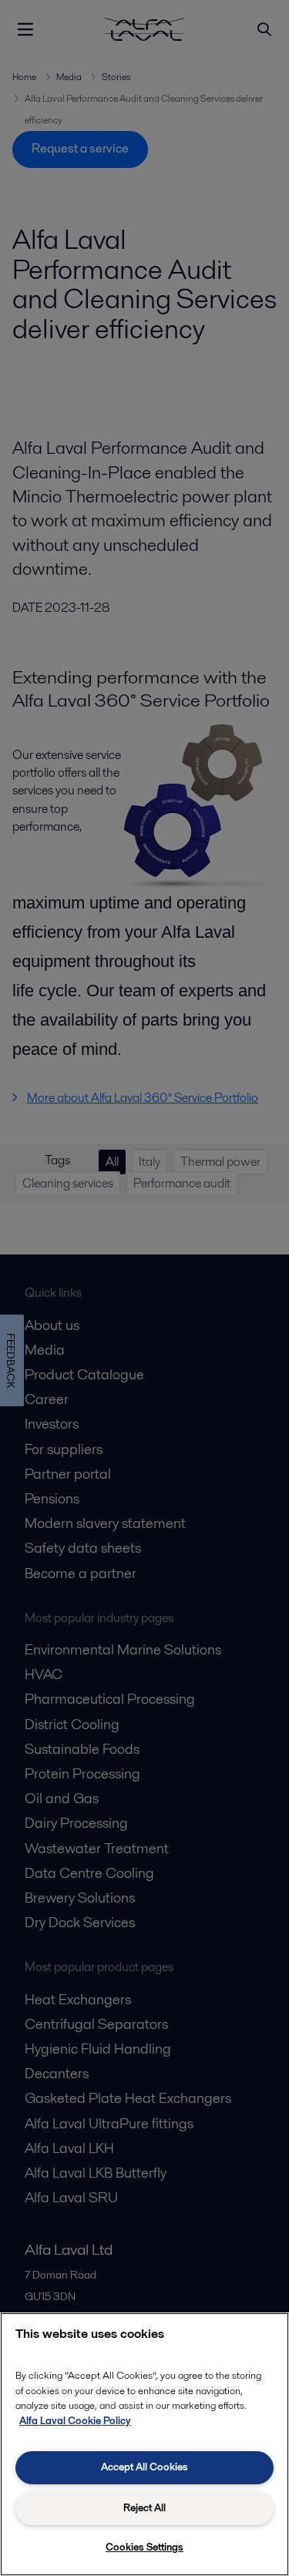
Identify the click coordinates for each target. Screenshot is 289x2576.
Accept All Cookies (144, 2467)
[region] (144, 2444)
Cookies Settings (144, 2547)
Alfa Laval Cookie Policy (75, 2421)
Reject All (144, 2508)
